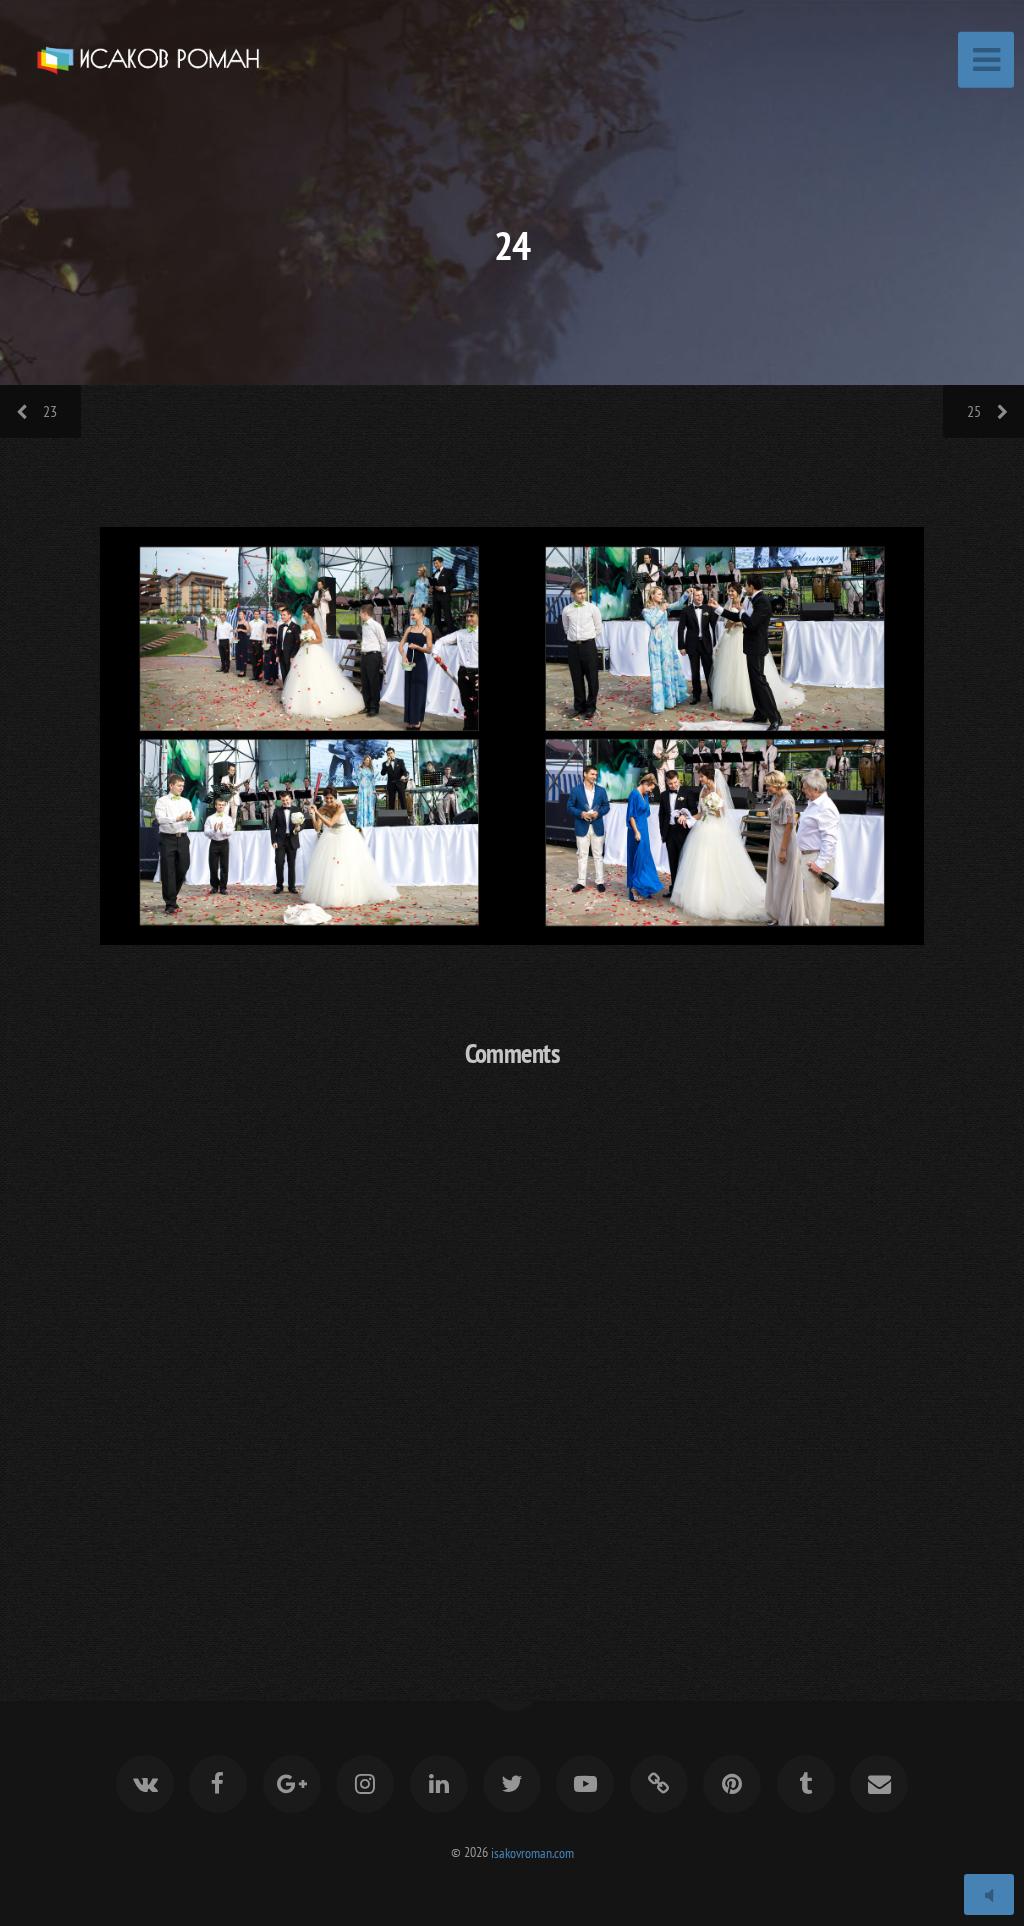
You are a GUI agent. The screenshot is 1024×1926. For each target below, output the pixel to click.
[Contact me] (879, 1784)
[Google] (292, 1784)
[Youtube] (586, 1784)
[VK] (145, 1784)
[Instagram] (365, 1784)
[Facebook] (218, 1784)
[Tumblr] (806, 1784)
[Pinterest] (732, 1784)
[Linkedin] (439, 1784)
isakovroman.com (532, 1851)
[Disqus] (512, 1349)
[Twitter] (512, 1784)
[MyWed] (659, 1784)
